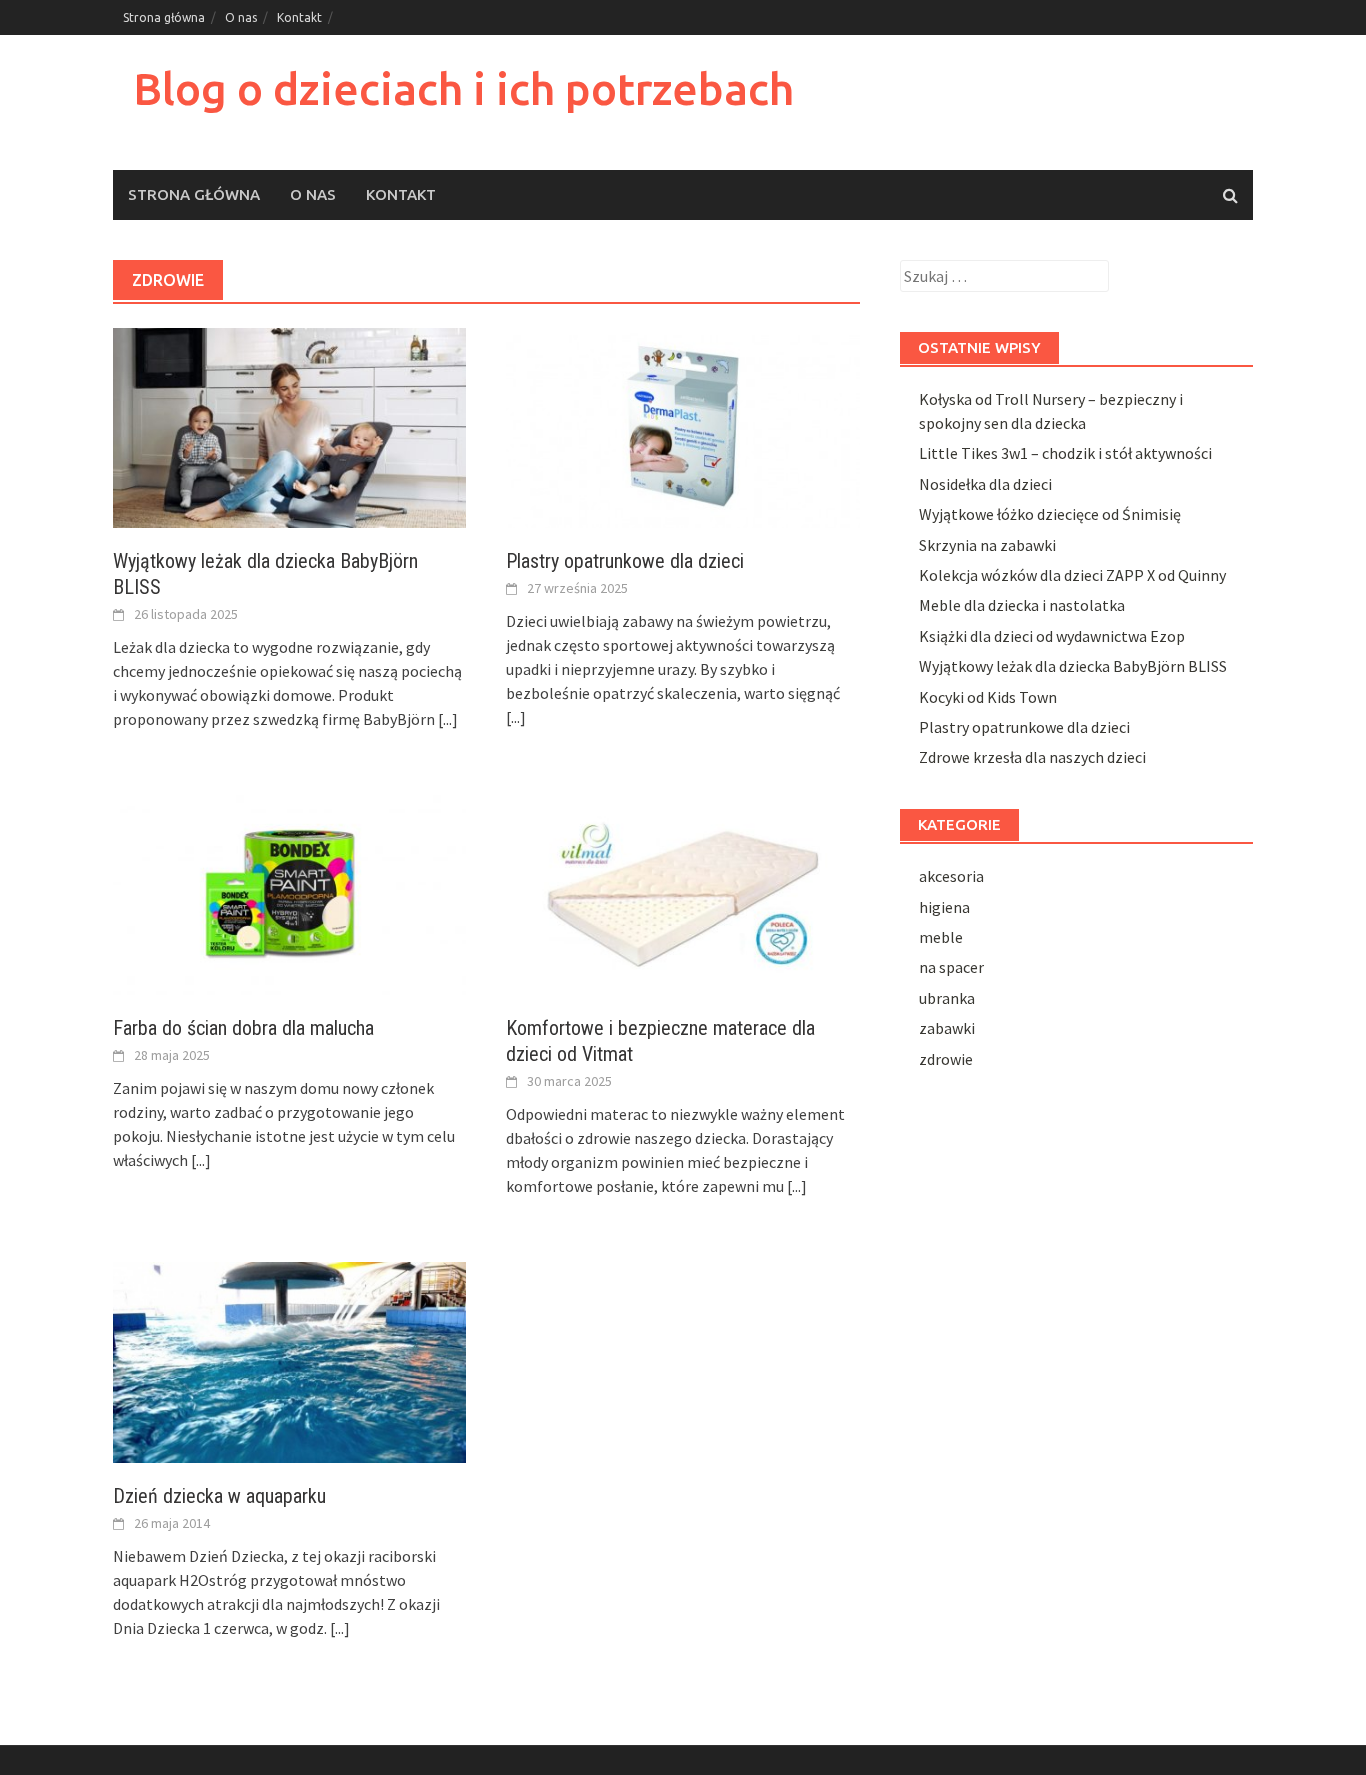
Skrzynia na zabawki (987, 545)
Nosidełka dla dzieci (985, 484)
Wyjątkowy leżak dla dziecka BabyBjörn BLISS (1073, 666)
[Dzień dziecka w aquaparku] (289, 1360)
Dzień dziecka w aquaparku (219, 1496)
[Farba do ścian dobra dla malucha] (289, 893)
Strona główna (164, 17)
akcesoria (951, 876)
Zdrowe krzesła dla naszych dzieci (1032, 757)
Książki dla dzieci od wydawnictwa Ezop (1052, 636)
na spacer (951, 967)
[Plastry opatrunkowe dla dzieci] (682, 426)
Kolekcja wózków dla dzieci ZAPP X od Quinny (1072, 575)
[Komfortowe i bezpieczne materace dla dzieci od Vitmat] (682, 893)
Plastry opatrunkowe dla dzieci (625, 561)
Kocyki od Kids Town (988, 697)
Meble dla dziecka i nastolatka (1022, 605)
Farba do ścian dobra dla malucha (243, 1028)
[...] (448, 719)
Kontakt (299, 17)
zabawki (947, 1028)
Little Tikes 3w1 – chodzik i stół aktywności (1065, 453)
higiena (944, 907)
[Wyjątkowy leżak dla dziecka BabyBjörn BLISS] (289, 426)
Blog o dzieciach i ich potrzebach (463, 88)
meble (941, 937)
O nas (241, 17)
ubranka (947, 998)
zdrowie (946, 1059)
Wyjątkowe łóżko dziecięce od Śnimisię (1050, 514)
